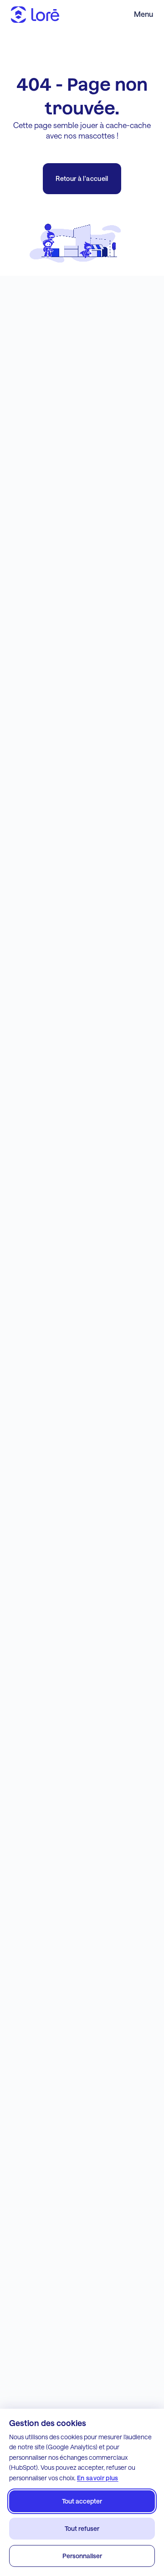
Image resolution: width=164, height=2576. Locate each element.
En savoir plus (98, 2478)
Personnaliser (82, 2556)
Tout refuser (82, 2528)
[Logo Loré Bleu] (35, 15)
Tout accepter (82, 2501)
